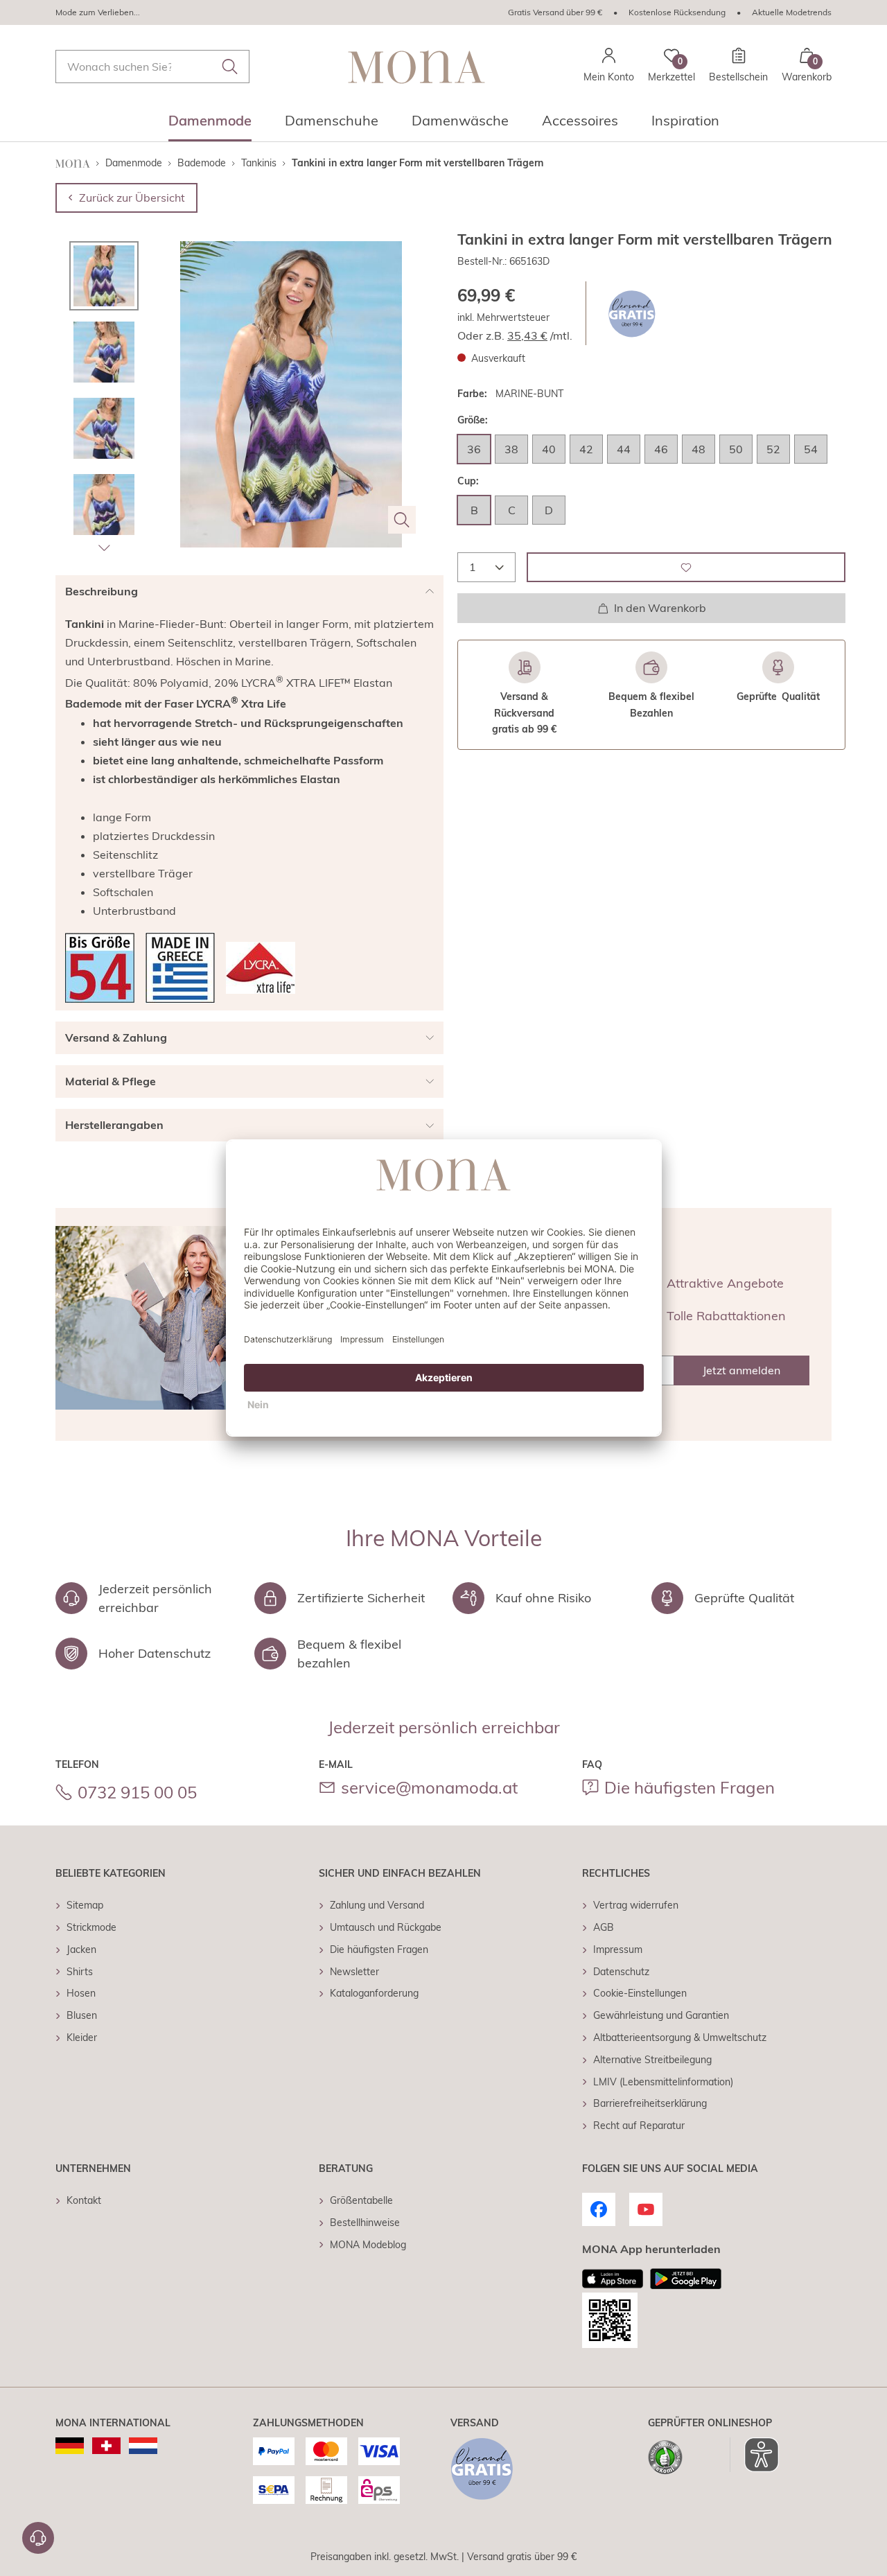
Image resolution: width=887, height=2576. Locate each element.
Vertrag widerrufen (636, 1905)
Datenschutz (621, 1972)
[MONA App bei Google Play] (686, 2279)
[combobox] (152, 67)
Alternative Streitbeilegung (652, 2060)
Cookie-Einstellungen (640, 1993)
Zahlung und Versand (377, 1905)
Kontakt (84, 2200)
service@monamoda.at (429, 1787)
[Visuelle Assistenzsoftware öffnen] (754, 2455)
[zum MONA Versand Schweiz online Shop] (106, 2446)
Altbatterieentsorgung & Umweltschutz (680, 2038)
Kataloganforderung (374, 1993)
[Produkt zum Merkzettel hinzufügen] (686, 567)
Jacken (81, 1949)
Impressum (618, 1949)
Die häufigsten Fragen (690, 1787)
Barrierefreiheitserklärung (650, 2103)
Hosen (81, 1993)
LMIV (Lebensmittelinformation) (663, 2082)
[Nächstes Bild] (104, 547)
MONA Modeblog (368, 2245)
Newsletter (354, 1972)
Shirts (80, 1972)
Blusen (82, 2015)
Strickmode (91, 1927)
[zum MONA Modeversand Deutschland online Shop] (70, 2446)
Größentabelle (361, 2200)
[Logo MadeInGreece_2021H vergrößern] (180, 968)
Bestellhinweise (365, 2223)
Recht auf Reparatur (639, 2126)
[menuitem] (210, 125)
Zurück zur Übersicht (132, 198)
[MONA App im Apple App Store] (613, 2279)
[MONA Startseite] (416, 67)
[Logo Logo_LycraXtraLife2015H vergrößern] (261, 968)
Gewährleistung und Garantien (661, 2015)
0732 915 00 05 (137, 1792)
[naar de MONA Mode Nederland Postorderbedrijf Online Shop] (143, 2446)
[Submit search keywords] (230, 67)
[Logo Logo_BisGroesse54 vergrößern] (100, 968)
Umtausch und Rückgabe (386, 1927)
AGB (604, 1927)
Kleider (82, 2038)
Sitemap (85, 1905)
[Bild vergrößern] (402, 520)
